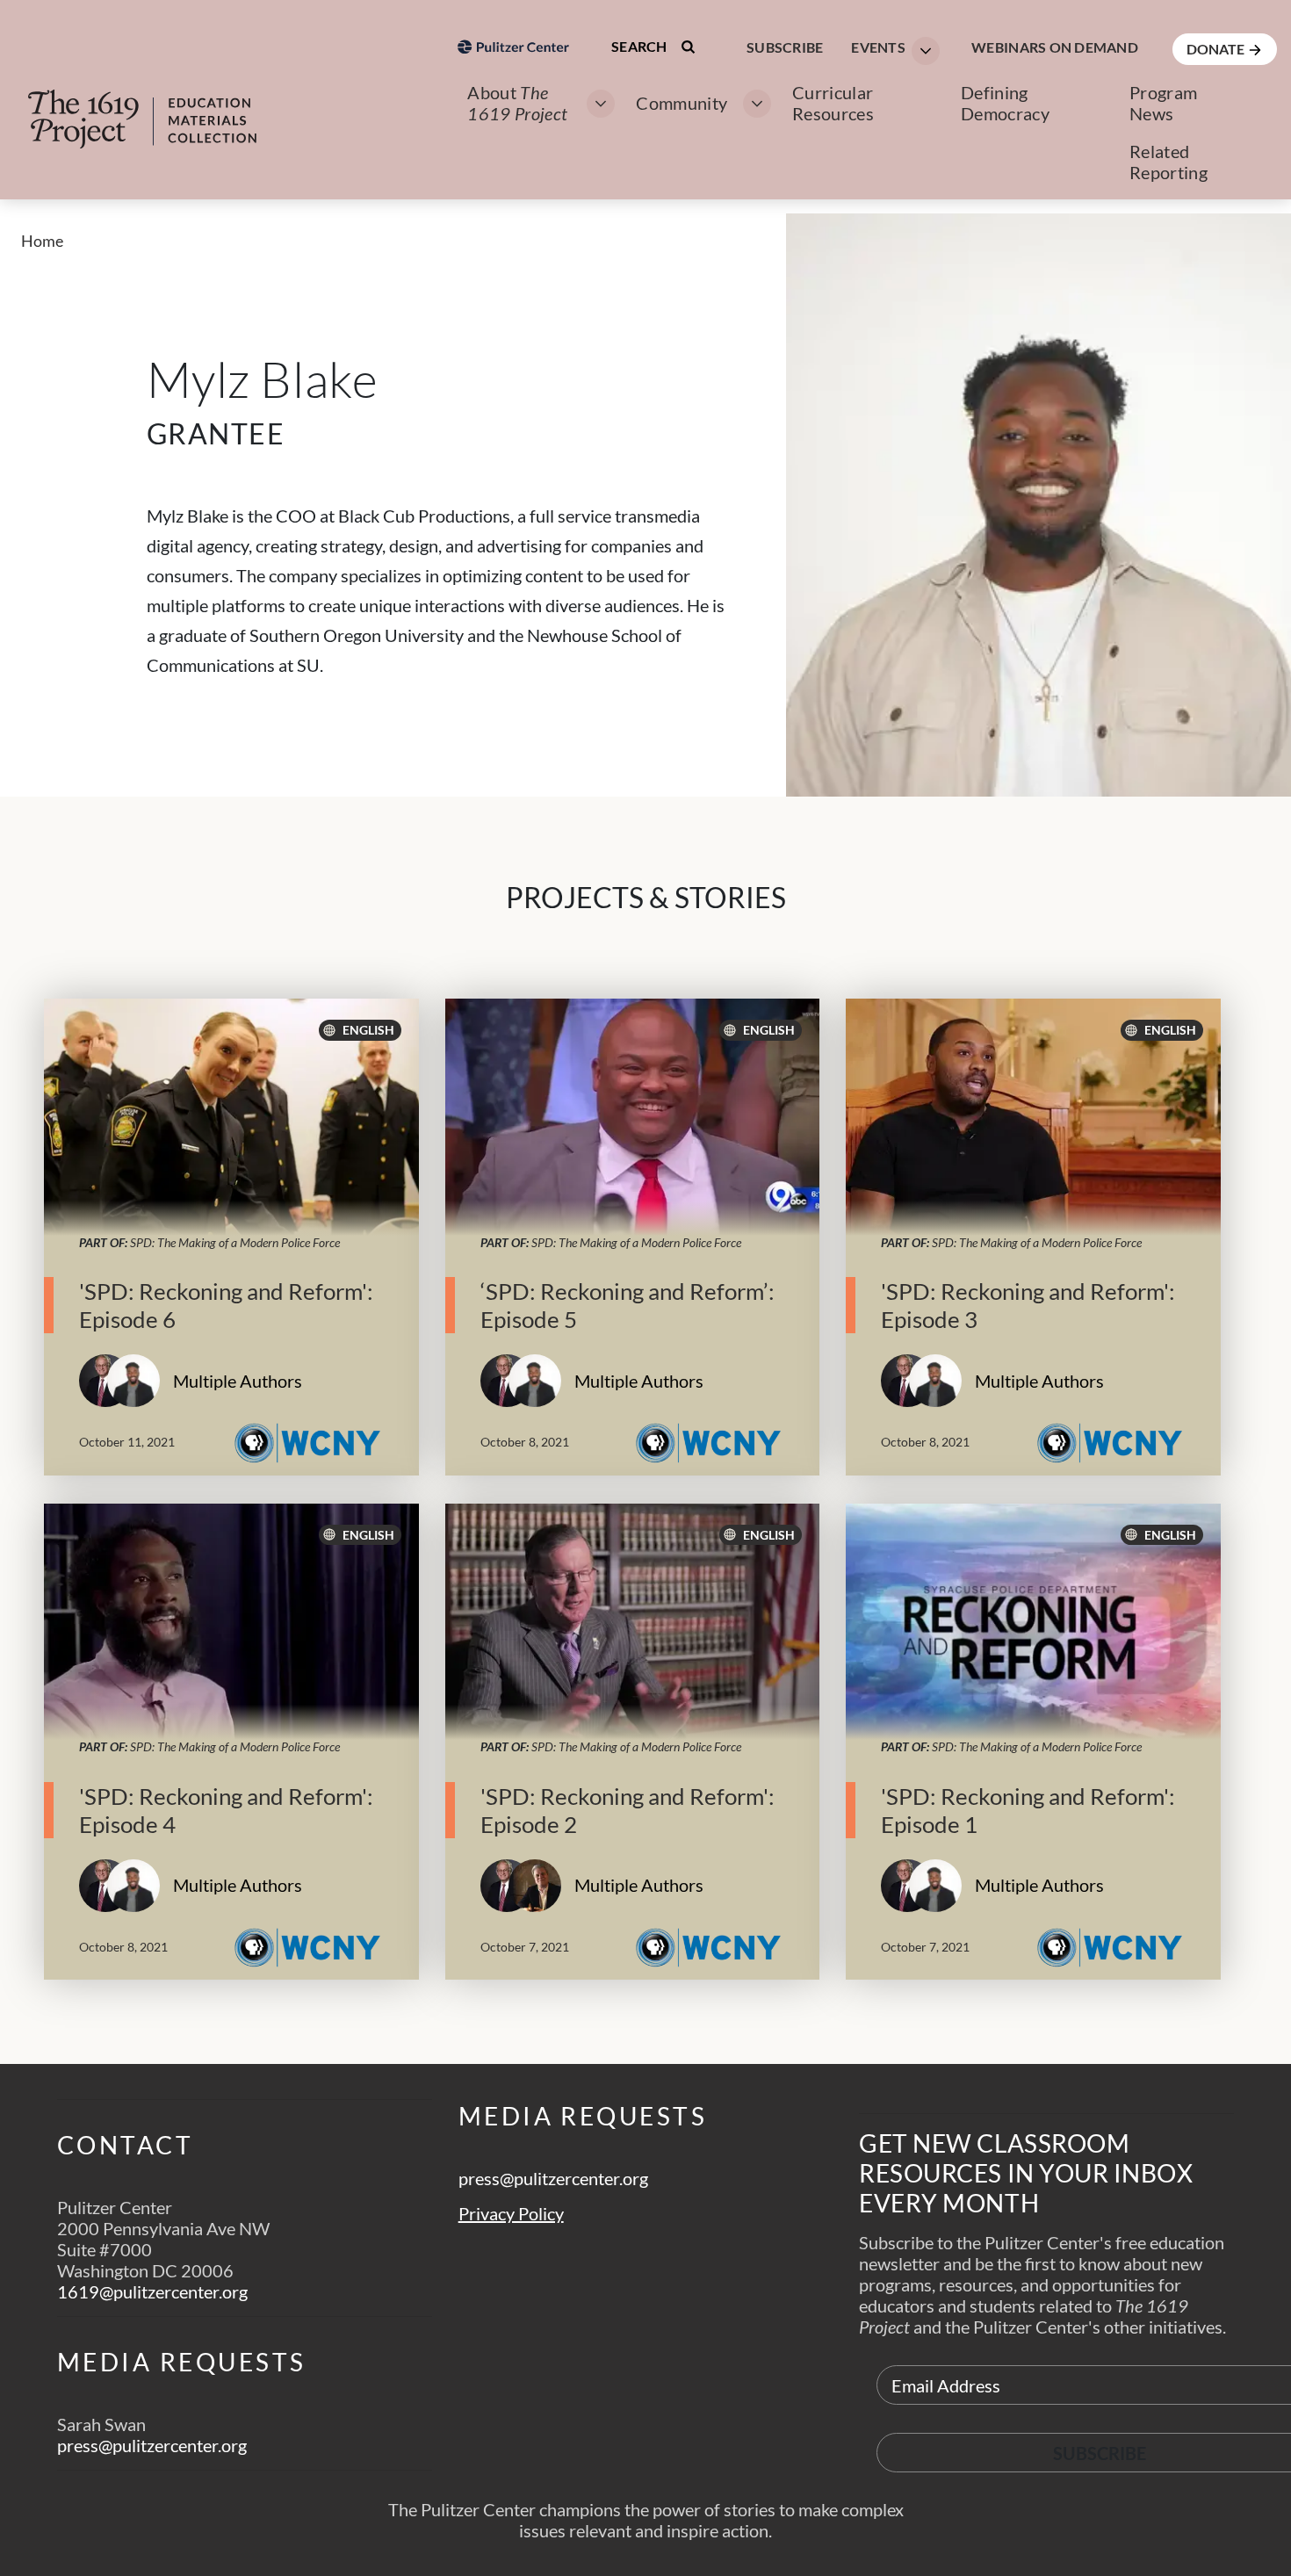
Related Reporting (1168, 162)
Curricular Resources (833, 103)
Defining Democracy (1005, 103)
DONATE (1217, 49)
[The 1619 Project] (160, 107)
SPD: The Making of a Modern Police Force (235, 1242)
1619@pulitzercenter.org (152, 2291)
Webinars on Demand (1055, 47)
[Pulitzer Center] (513, 144)
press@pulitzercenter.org (152, 2445)
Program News (1163, 103)
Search (641, 46)
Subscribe (785, 47)
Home (42, 241)
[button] (890, 49)
